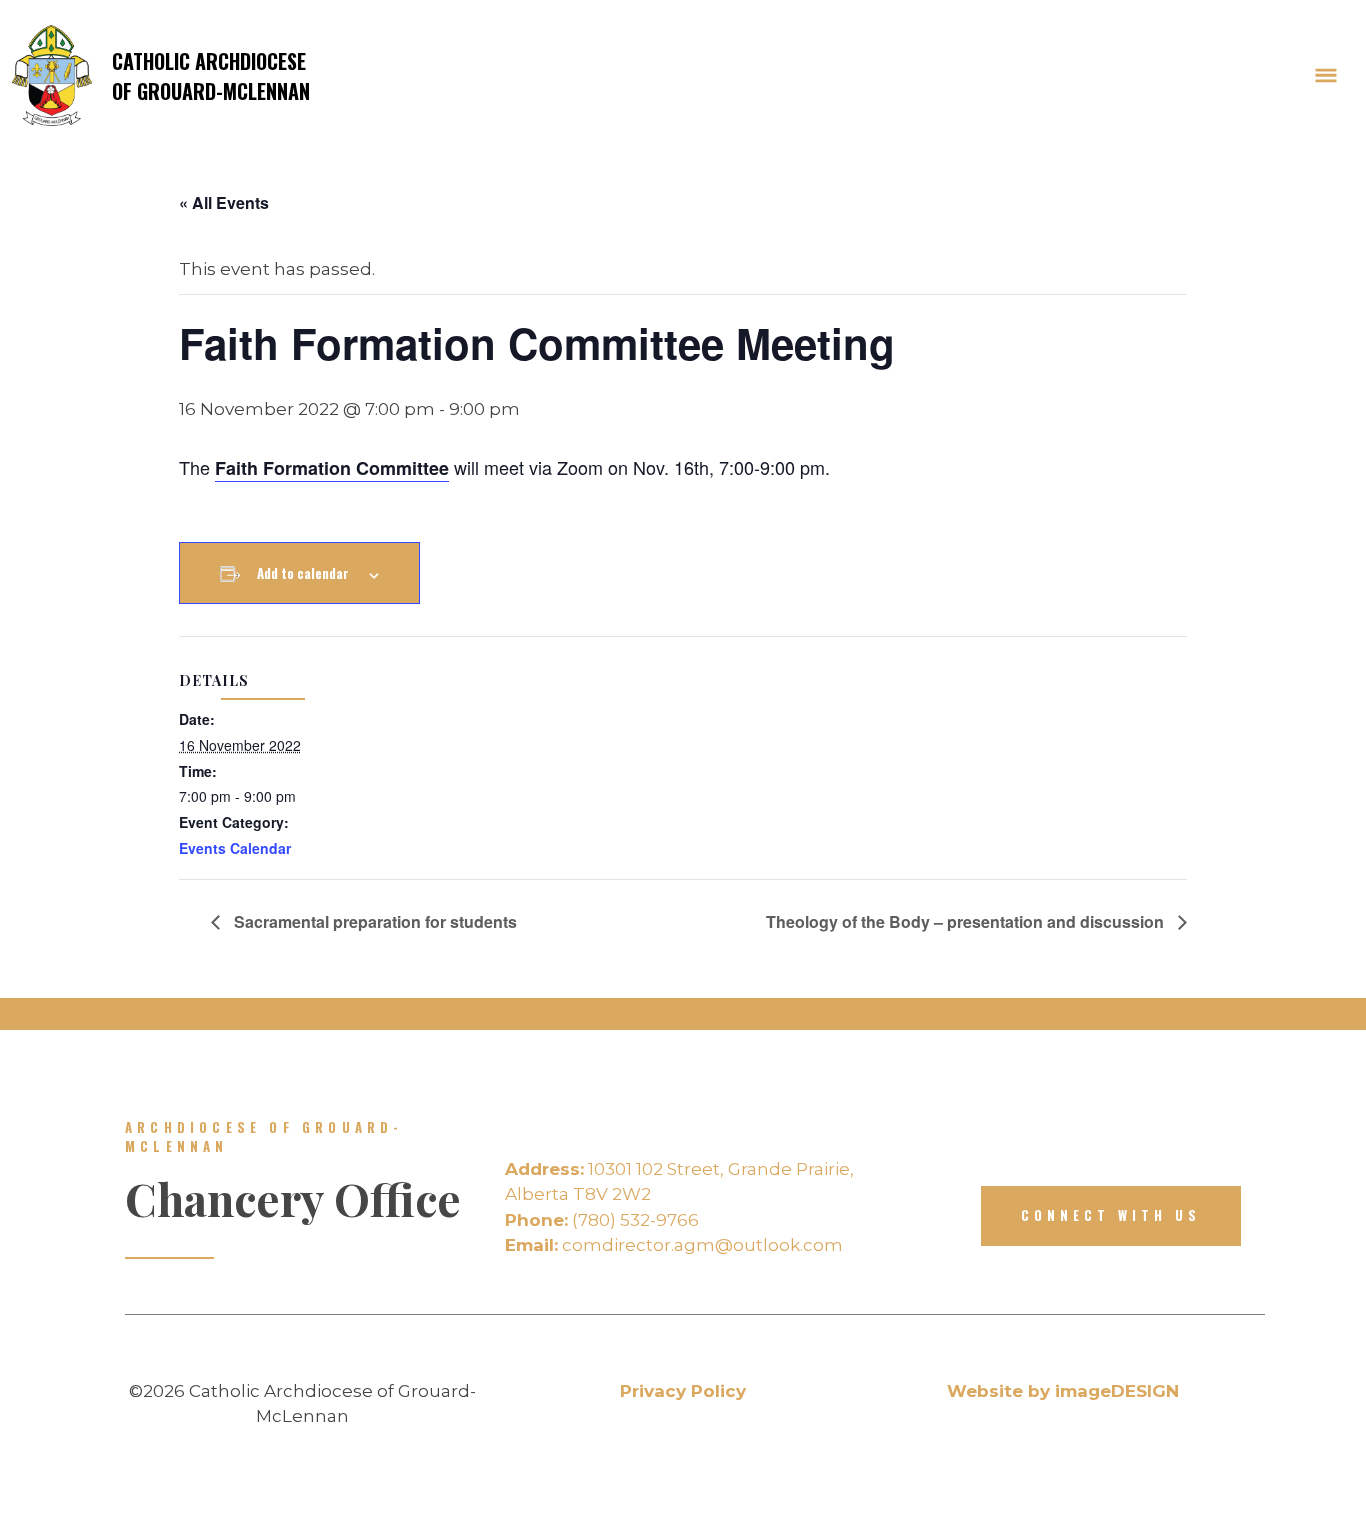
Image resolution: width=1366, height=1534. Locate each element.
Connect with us (1111, 1215)
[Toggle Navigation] (1326, 76)
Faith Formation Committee (332, 468)
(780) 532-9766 (602, 1220)
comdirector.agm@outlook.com (674, 1245)
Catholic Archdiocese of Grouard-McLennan (211, 76)
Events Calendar (235, 848)
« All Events (224, 202)
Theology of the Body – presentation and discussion (967, 921)
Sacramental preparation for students (373, 921)
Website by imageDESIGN (1063, 1391)
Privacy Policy (683, 1391)
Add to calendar (303, 573)
